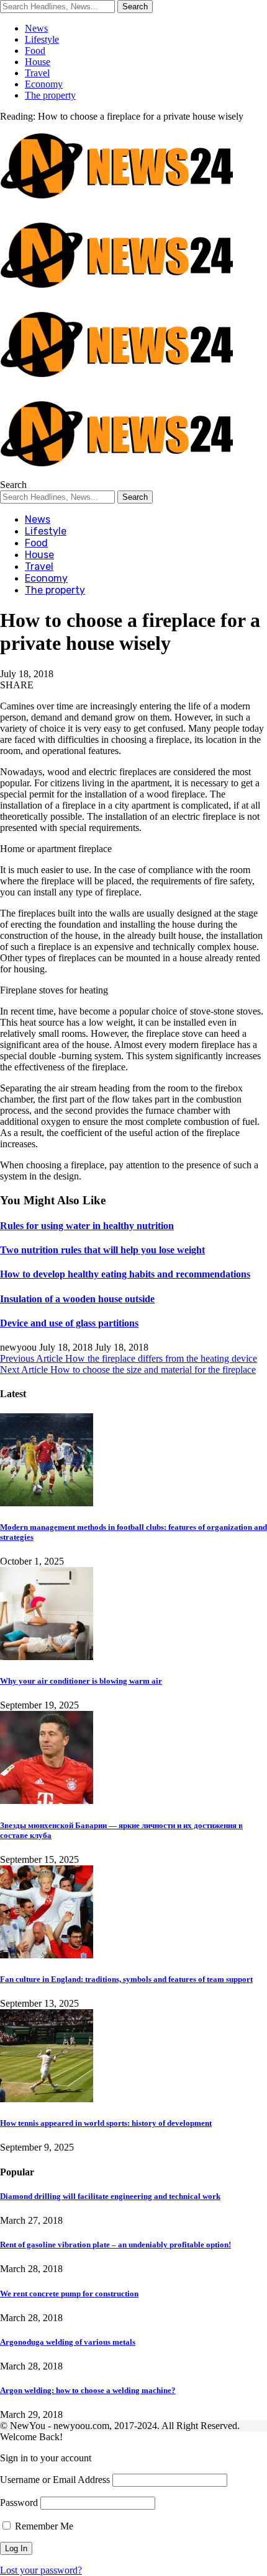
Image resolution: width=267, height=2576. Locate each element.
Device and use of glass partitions (69, 1323)
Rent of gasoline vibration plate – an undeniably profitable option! (115, 2245)
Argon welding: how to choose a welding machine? (88, 2390)
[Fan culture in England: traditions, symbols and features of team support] (47, 1955)
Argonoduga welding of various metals (68, 2342)
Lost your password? (41, 2570)
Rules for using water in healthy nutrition (87, 1226)
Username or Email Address (55, 2480)
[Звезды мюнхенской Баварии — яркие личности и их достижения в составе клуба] (47, 1801)
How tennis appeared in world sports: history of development (106, 2123)
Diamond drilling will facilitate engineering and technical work (110, 2196)
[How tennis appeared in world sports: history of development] (47, 2099)
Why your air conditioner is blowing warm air (81, 1681)
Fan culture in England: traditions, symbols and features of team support (126, 1979)
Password (19, 2503)
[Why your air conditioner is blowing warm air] (47, 1657)
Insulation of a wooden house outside (77, 1299)
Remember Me (43, 2526)
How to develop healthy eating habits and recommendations (125, 1274)
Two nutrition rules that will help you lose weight (102, 1250)
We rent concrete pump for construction (69, 2294)
